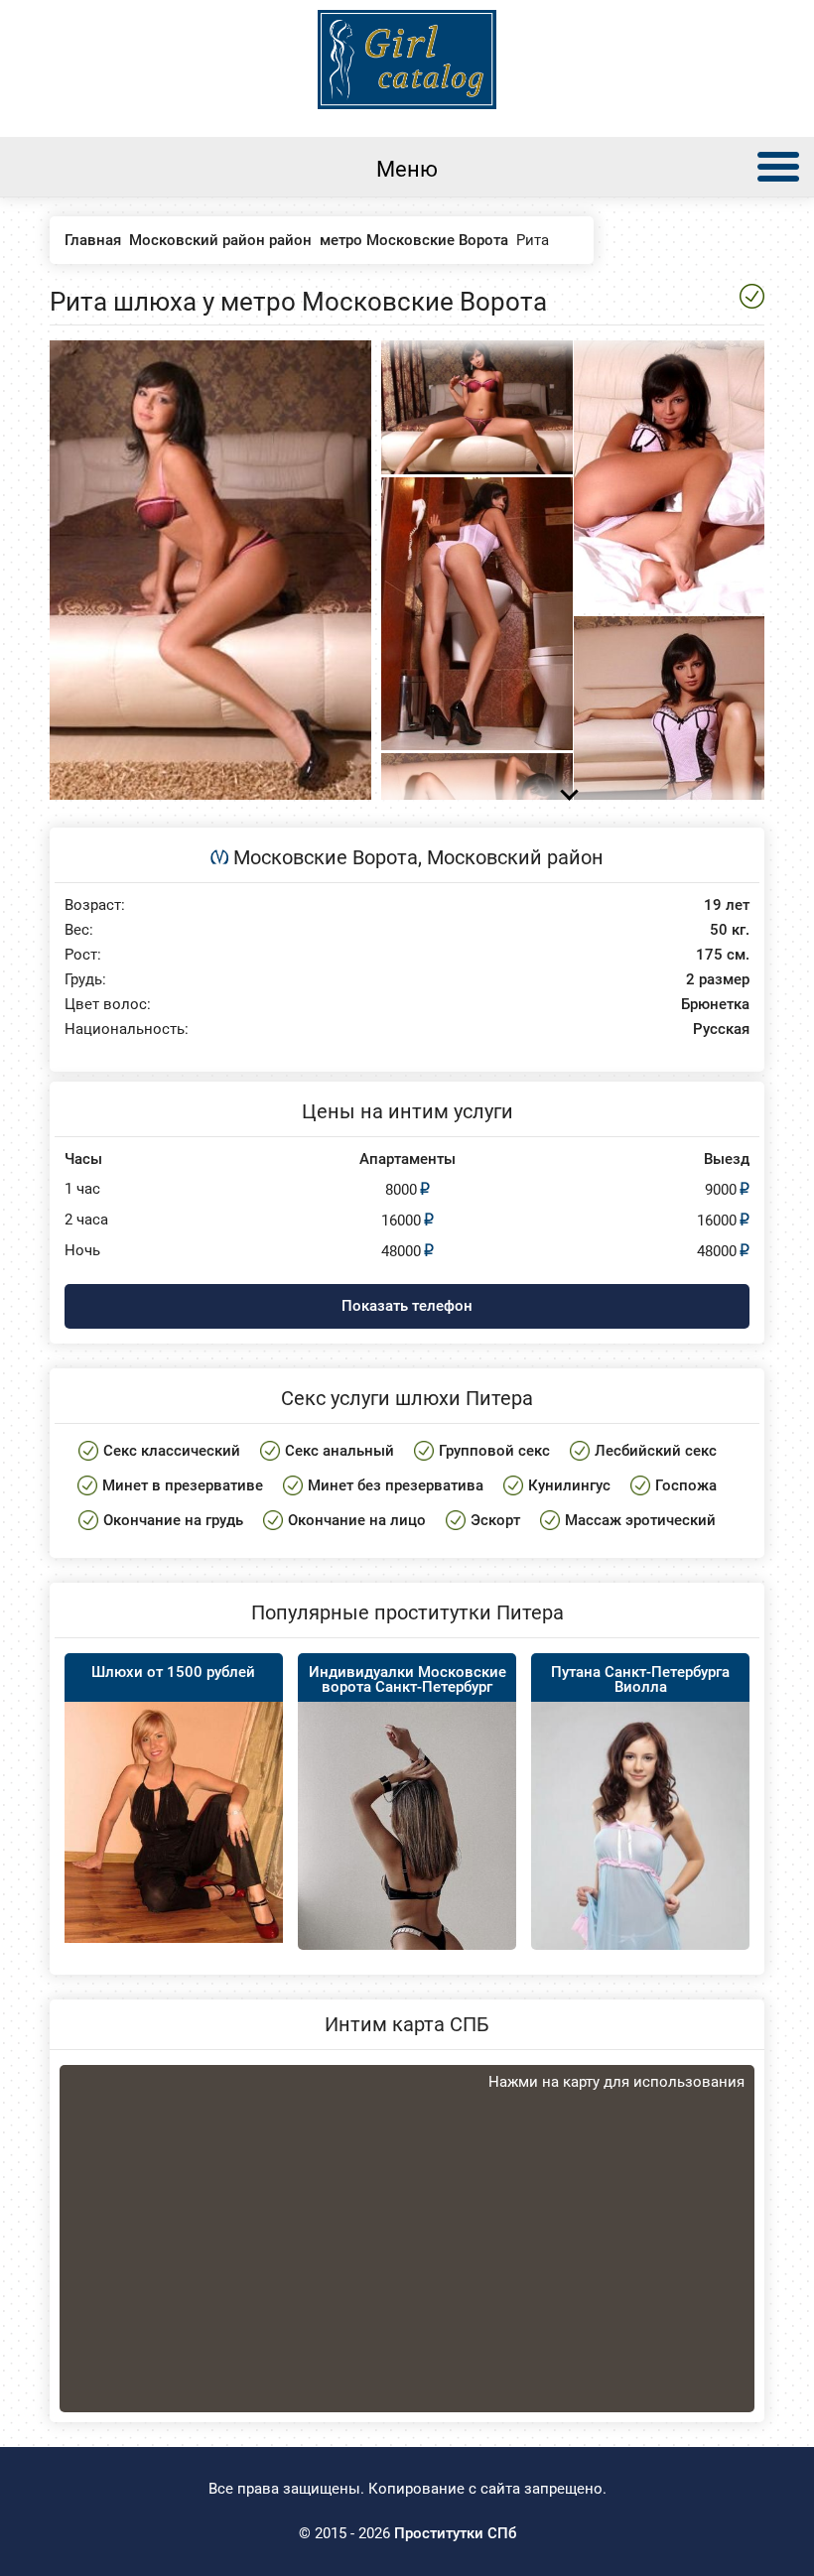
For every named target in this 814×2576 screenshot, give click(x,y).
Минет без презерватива (396, 1485)
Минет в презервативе (183, 1485)
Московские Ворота (326, 857)
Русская (721, 1030)
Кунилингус (569, 1485)
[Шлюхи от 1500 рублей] (174, 1822)
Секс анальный (339, 1451)
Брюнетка (715, 1005)
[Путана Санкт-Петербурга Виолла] (640, 1866)
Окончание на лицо (357, 1520)
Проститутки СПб (455, 2533)
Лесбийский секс (656, 1451)
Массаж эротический (640, 1520)
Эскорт (495, 1520)
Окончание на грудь (173, 1520)
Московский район (515, 857)
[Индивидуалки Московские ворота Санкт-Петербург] (407, 1866)
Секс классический (172, 1451)
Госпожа (686, 1485)
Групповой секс (494, 1451)
